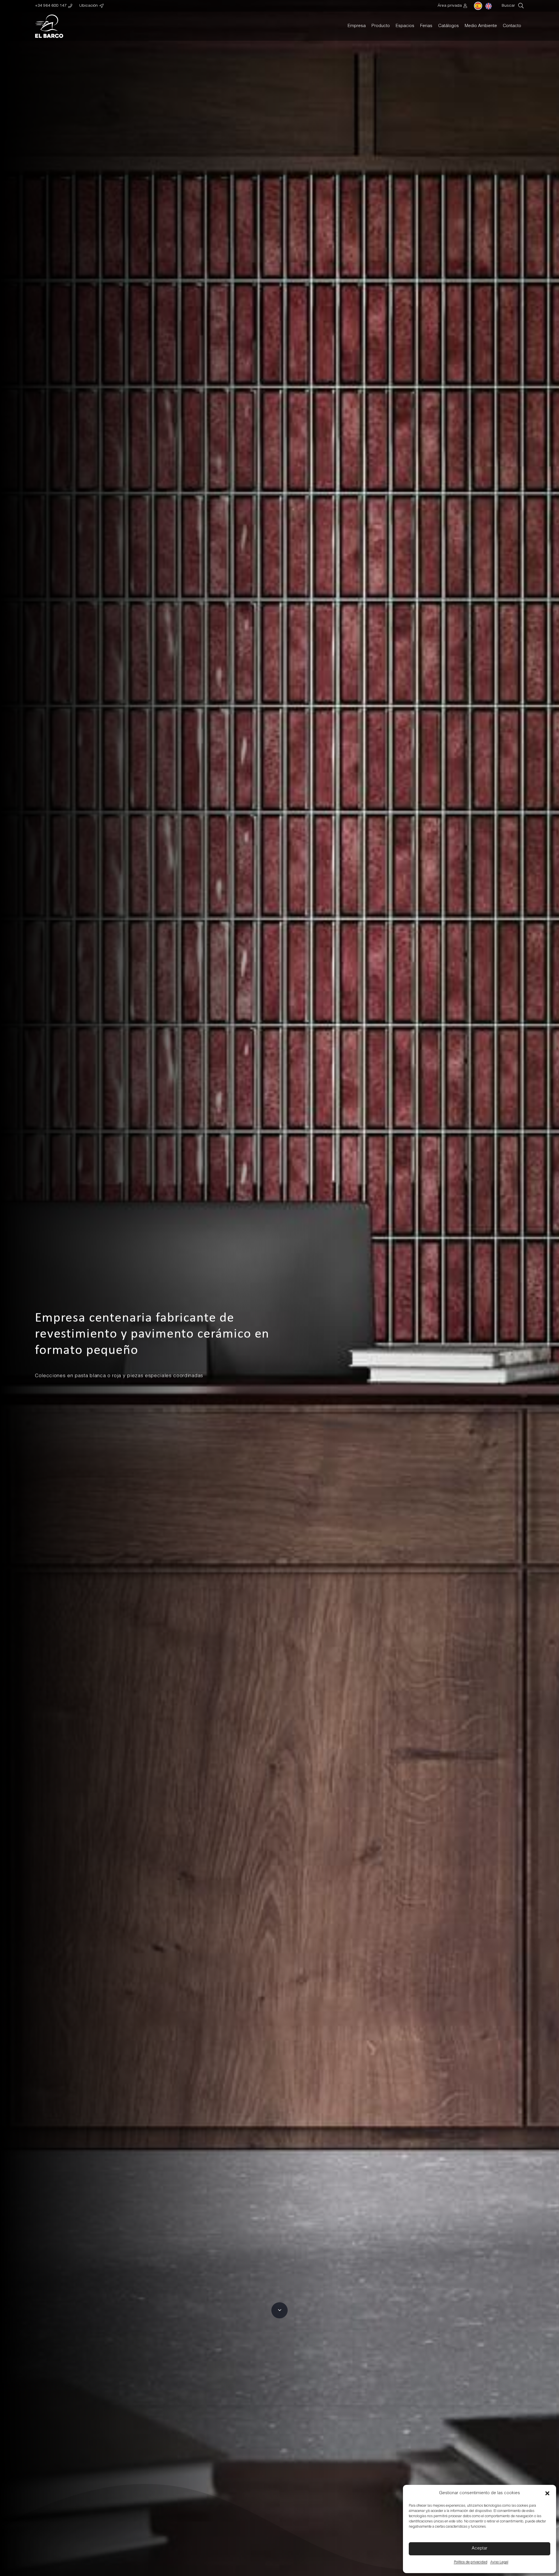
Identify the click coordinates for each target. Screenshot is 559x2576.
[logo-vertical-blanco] (49, 26)
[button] (547, 2493)
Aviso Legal (499, 2562)
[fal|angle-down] (279, 2310)
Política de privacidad (471, 2562)
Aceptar (480, 2548)
